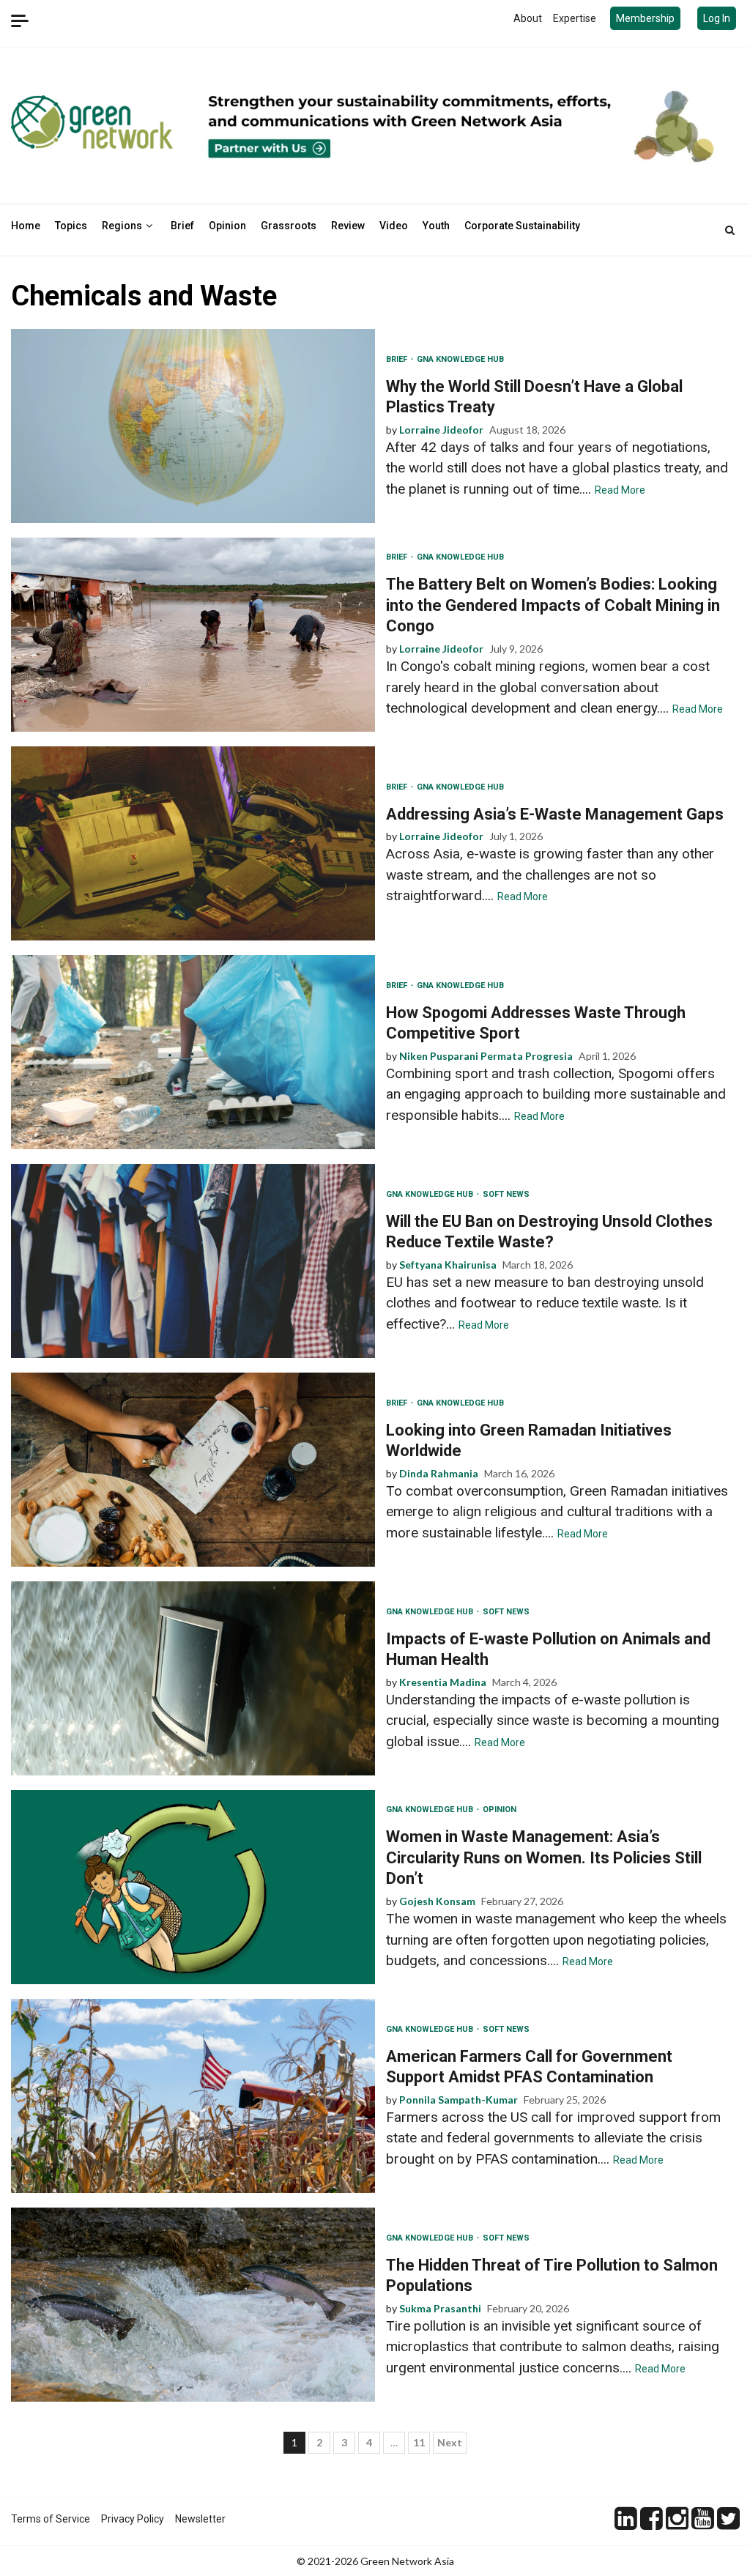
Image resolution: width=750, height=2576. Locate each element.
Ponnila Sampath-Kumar (458, 2100)
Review (348, 226)
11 (419, 2442)
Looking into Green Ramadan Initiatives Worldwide (193, 1470)
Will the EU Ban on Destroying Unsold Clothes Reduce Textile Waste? (193, 1261)
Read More (620, 490)
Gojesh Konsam (437, 1901)
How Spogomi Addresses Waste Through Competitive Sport (193, 1052)
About (528, 18)
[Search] (730, 230)
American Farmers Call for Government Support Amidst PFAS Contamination (193, 2096)
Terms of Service (51, 2519)
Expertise (575, 18)
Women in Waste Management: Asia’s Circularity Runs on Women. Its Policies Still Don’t (193, 1887)
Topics (71, 226)
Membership (645, 18)
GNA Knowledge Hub (460, 359)
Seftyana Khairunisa (448, 1265)
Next (450, 2442)
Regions (122, 226)
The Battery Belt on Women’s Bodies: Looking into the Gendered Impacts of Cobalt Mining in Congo (193, 635)
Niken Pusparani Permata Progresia (486, 1056)
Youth (436, 226)
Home (26, 226)
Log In (717, 18)
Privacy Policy (133, 2519)
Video (394, 226)
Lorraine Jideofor (441, 430)
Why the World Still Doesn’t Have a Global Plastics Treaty (193, 426)
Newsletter (200, 2519)
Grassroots (289, 226)
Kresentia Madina (443, 1682)
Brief (182, 226)
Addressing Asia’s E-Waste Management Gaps (193, 843)
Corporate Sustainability (522, 226)
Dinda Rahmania (439, 1473)
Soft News (506, 1194)
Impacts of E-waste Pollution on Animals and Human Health (193, 1678)
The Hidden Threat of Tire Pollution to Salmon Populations (193, 2305)
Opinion (227, 226)
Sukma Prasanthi (440, 2308)
